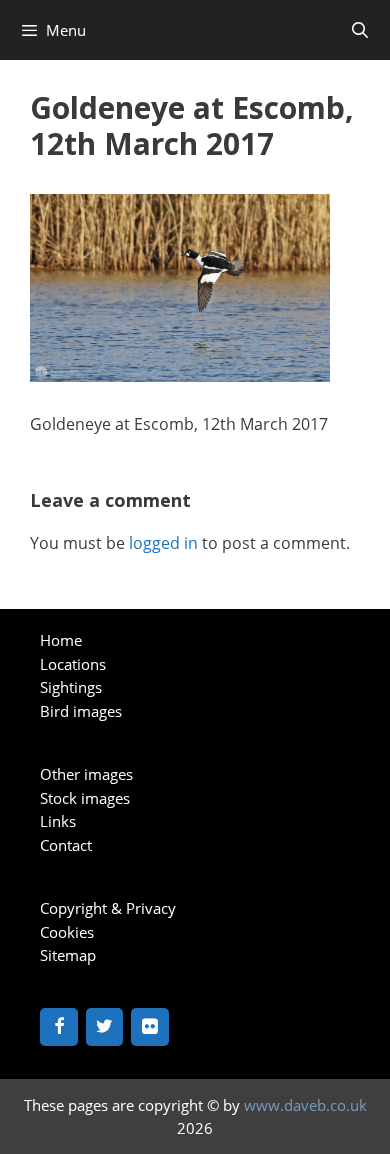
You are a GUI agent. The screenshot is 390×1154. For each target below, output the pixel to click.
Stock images (85, 798)
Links (58, 821)
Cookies (67, 932)
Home (61, 640)
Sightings (71, 687)
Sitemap (68, 955)
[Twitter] (105, 1027)
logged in (163, 543)
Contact (66, 845)
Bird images (81, 711)
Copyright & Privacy (108, 908)
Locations (73, 664)
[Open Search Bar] (359, 30)
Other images (86, 774)
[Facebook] (59, 1027)
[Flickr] (150, 1027)
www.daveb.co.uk (305, 1105)
